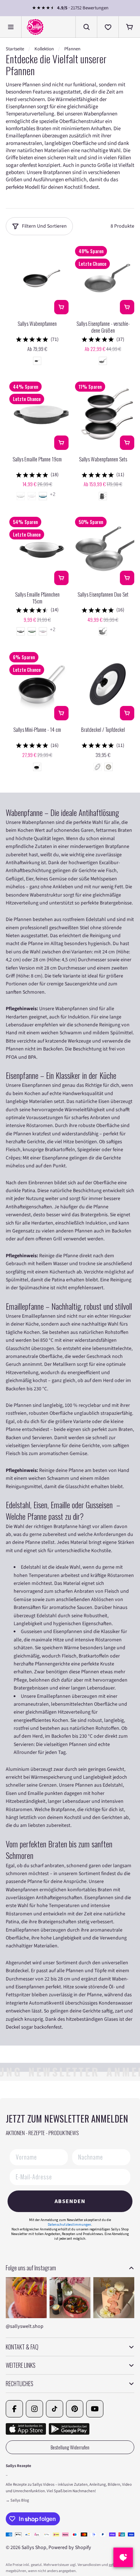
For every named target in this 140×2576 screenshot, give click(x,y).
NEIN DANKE (104, 1312)
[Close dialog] (132, 1242)
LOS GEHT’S (103, 1300)
